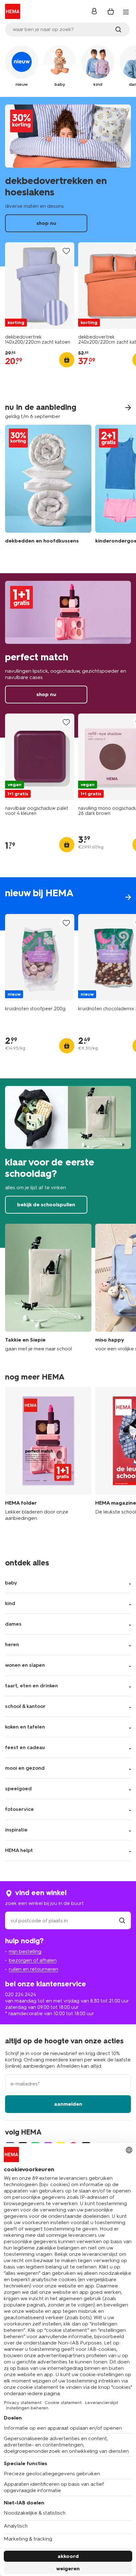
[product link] (40, 286)
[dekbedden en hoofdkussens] (48, 489)
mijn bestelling (25, 1951)
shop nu (68, 182)
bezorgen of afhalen (33, 1960)
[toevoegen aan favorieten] (66, 251)
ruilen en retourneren (34, 1969)
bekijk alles (68, 904)
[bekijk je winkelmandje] (111, 11)
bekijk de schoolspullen (68, 1163)
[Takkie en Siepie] (48, 1288)
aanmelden (68, 2104)
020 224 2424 (21, 1994)
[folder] (48, 1457)
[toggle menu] (126, 12)
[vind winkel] (122, 1921)
